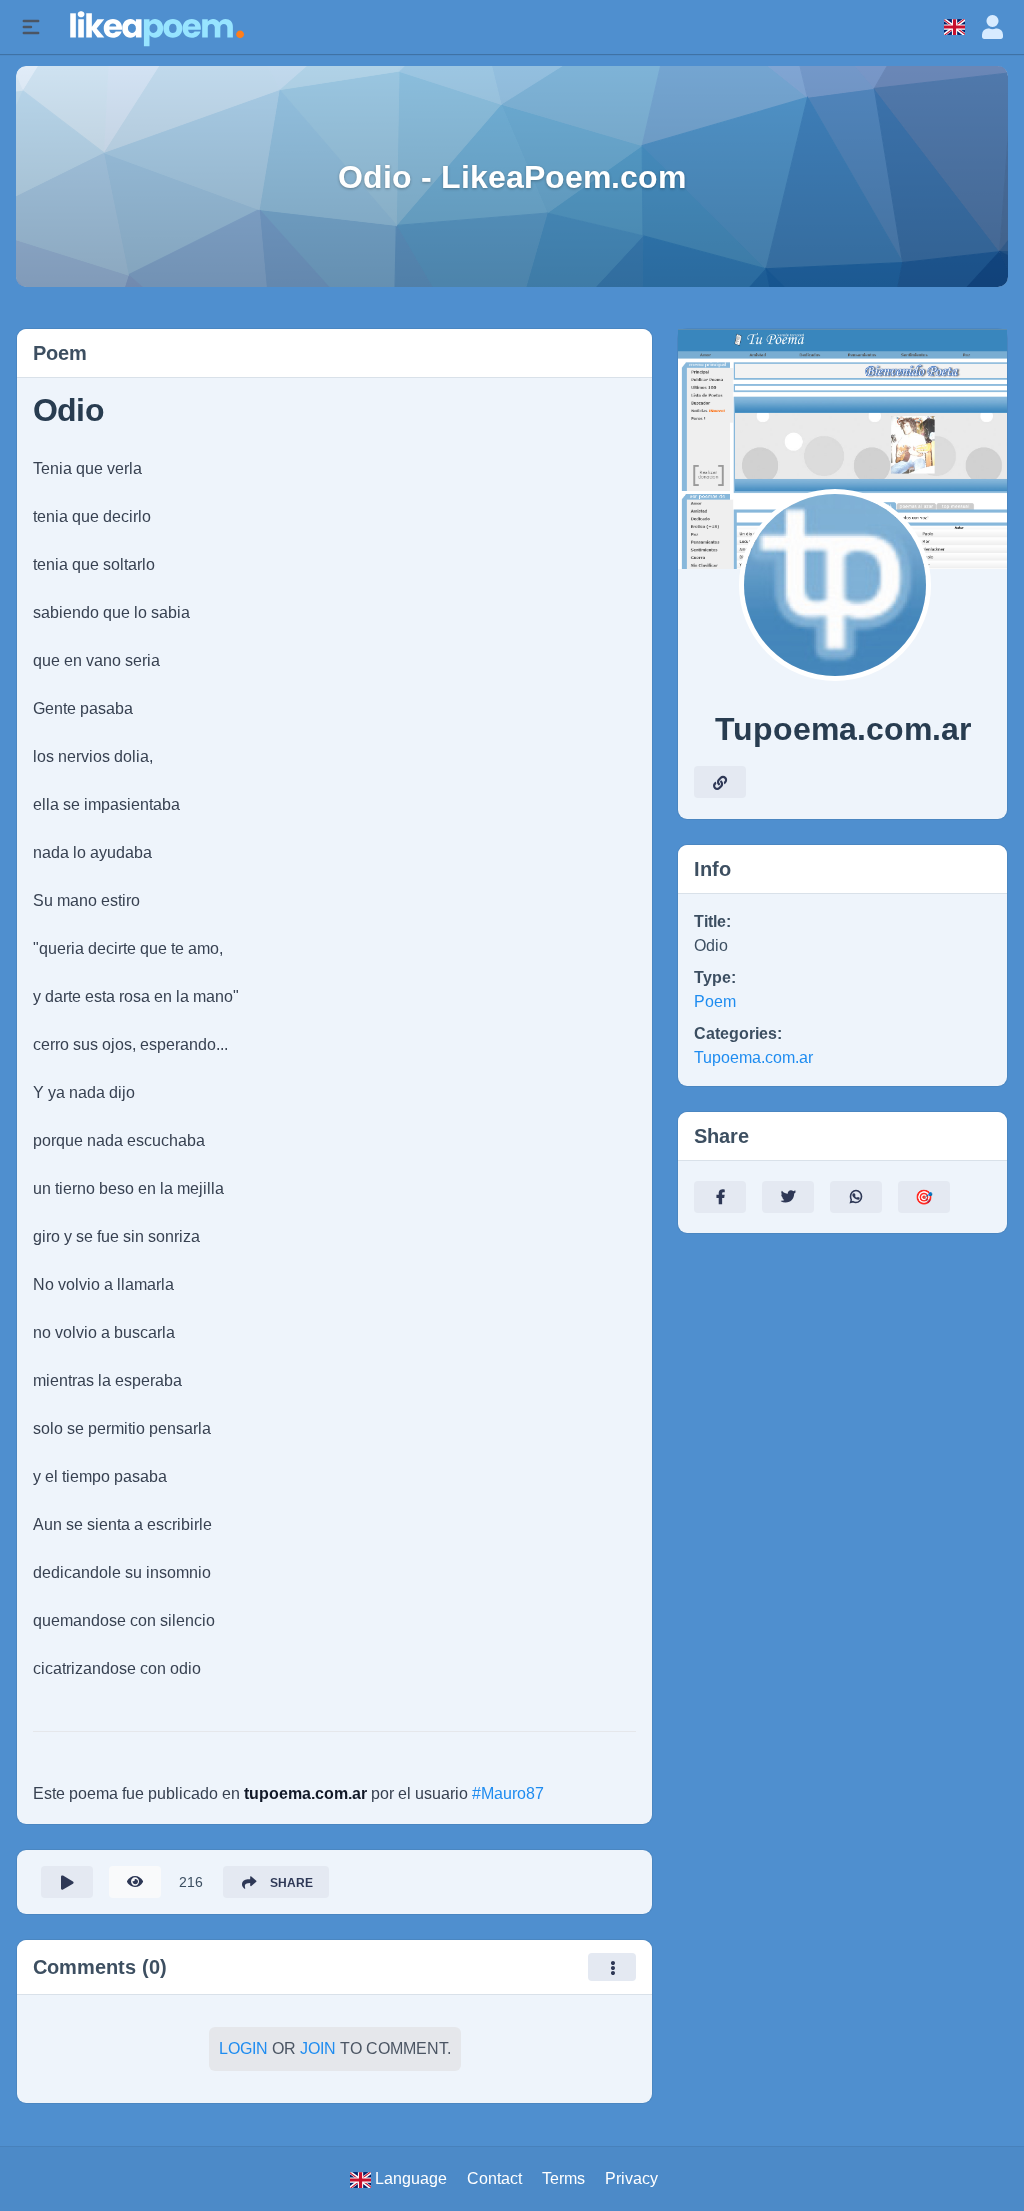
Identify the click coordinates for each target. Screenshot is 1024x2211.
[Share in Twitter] (788, 1197)
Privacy (631, 2178)
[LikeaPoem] (155, 26)
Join (318, 2048)
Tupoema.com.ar (753, 1057)
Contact (494, 2178)
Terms (563, 2178)
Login (243, 2048)
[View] (135, 1882)
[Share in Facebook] (720, 1197)
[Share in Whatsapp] (856, 1197)
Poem (715, 1001)
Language (409, 2178)
